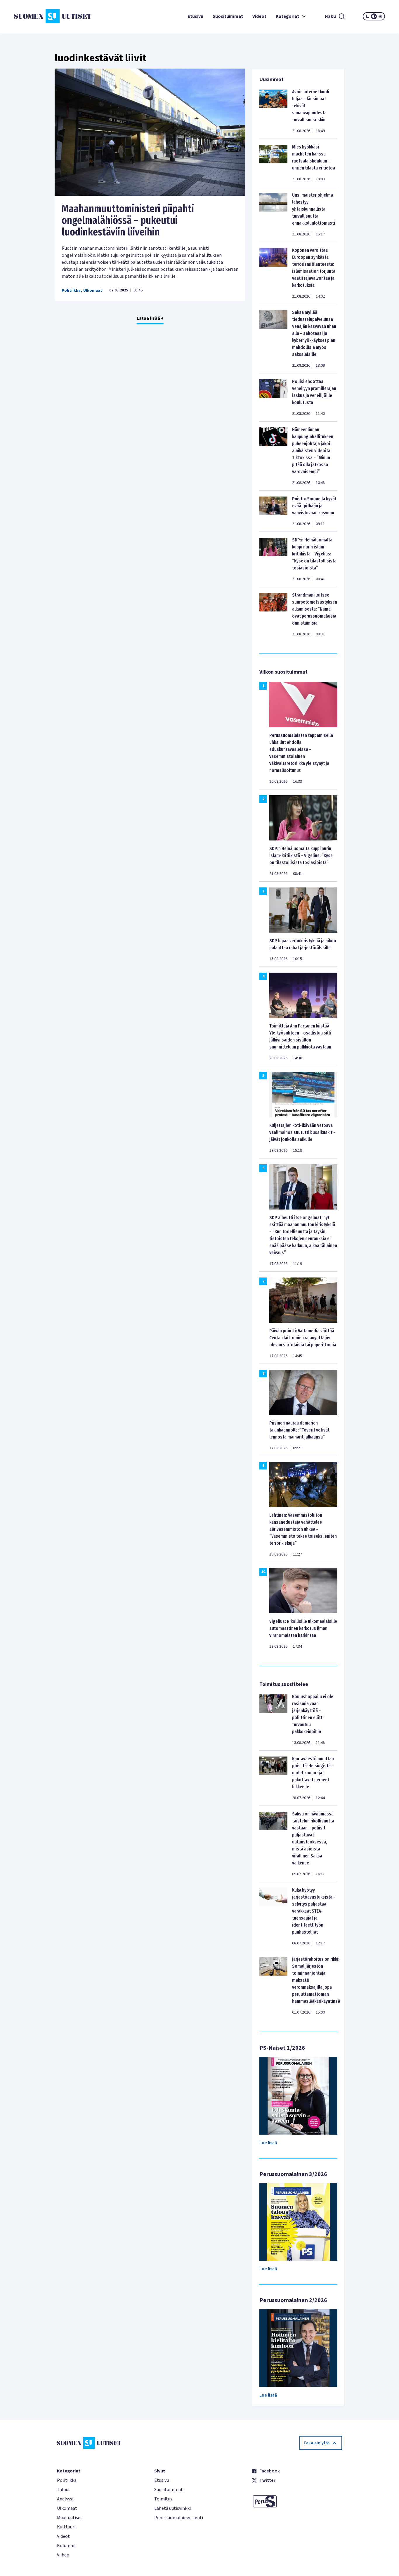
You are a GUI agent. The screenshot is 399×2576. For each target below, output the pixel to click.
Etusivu (195, 16)
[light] (380, 16)
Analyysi (65, 2499)
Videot (259, 16)
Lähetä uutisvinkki (172, 2508)
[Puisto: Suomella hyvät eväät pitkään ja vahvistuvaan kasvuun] (273, 511)
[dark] (367, 16)
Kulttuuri (66, 2527)
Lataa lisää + (150, 318)
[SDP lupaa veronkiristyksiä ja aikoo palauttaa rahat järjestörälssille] (303, 909)
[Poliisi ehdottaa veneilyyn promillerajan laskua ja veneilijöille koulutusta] (273, 397)
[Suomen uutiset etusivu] (45, 16)
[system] (374, 16)
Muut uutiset (70, 2518)
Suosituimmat (228, 16)
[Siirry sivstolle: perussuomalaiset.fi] (297, 2501)
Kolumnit (67, 2546)
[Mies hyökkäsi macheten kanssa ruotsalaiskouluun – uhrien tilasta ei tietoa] (273, 163)
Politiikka (71, 291)
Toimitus (163, 2499)
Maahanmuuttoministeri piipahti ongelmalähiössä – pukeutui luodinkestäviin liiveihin (128, 220)
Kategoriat (287, 16)
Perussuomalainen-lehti (179, 2518)
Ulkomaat (93, 291)
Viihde (63, 2555)
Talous (64, 2490)
